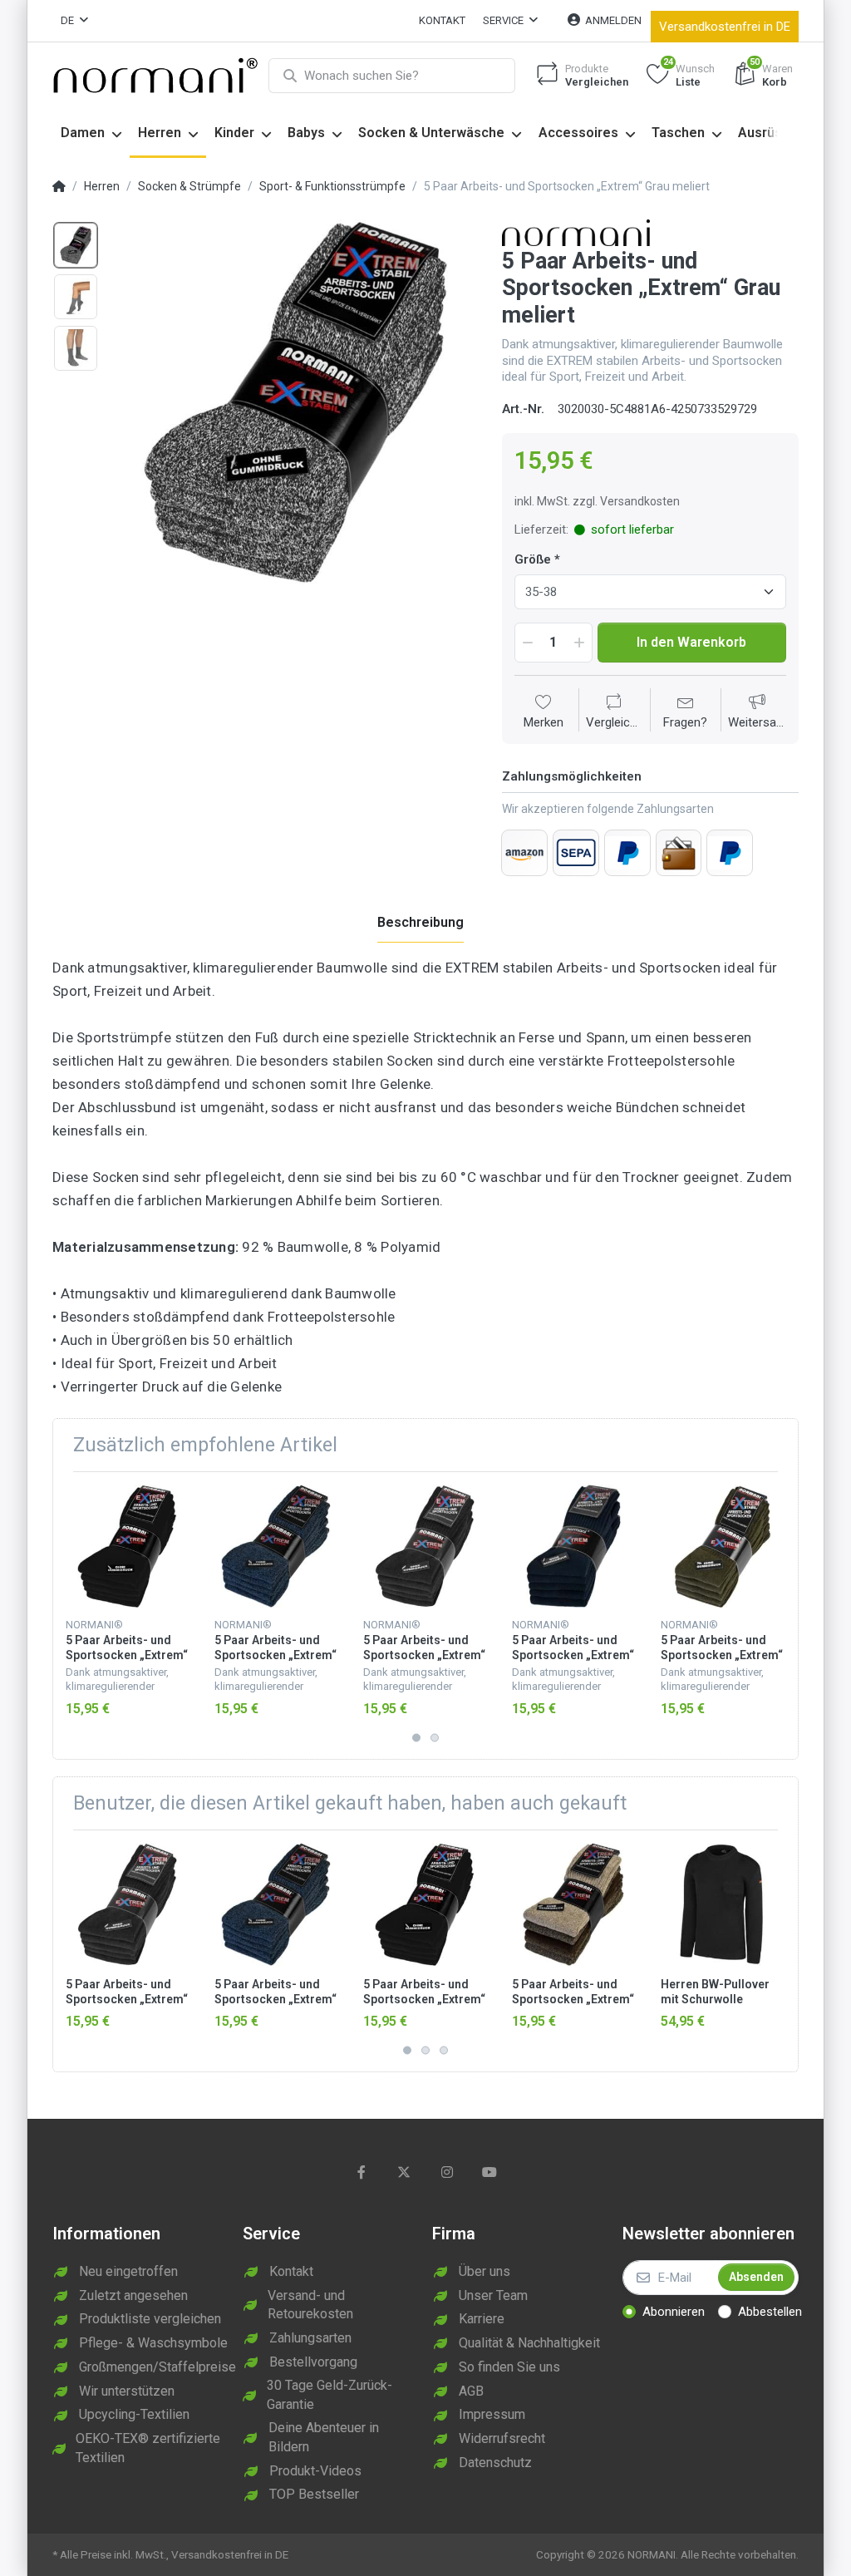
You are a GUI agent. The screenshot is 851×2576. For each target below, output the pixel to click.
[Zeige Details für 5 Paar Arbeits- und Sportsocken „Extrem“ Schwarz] (127, 1546)
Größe (533, 559)
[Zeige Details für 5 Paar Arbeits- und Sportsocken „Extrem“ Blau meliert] (276, 1546)
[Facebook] (362, 2172)
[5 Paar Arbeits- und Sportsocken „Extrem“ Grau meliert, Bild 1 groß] (76, 245)
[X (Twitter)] (404, 2172)
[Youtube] (490, 2172)
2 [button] (435, 1737)
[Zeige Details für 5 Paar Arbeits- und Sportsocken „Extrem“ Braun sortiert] (573, 1904)
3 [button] (444, 2051)
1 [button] (416, 1737)
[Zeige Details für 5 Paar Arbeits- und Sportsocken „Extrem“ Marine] (573, 1546)
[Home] (59, 187)
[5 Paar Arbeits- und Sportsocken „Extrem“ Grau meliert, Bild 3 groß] (76, 348)
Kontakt (442, 20)
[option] (295, 402)
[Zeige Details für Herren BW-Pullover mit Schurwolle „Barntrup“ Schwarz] (722, 1904)
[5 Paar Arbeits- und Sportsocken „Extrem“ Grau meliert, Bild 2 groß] (76, 297)
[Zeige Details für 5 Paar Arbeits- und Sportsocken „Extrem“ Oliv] (722, 1546)
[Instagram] (447, 2172)
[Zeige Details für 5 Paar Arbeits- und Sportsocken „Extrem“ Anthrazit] (425, 1546)
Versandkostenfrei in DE (725, 27)
